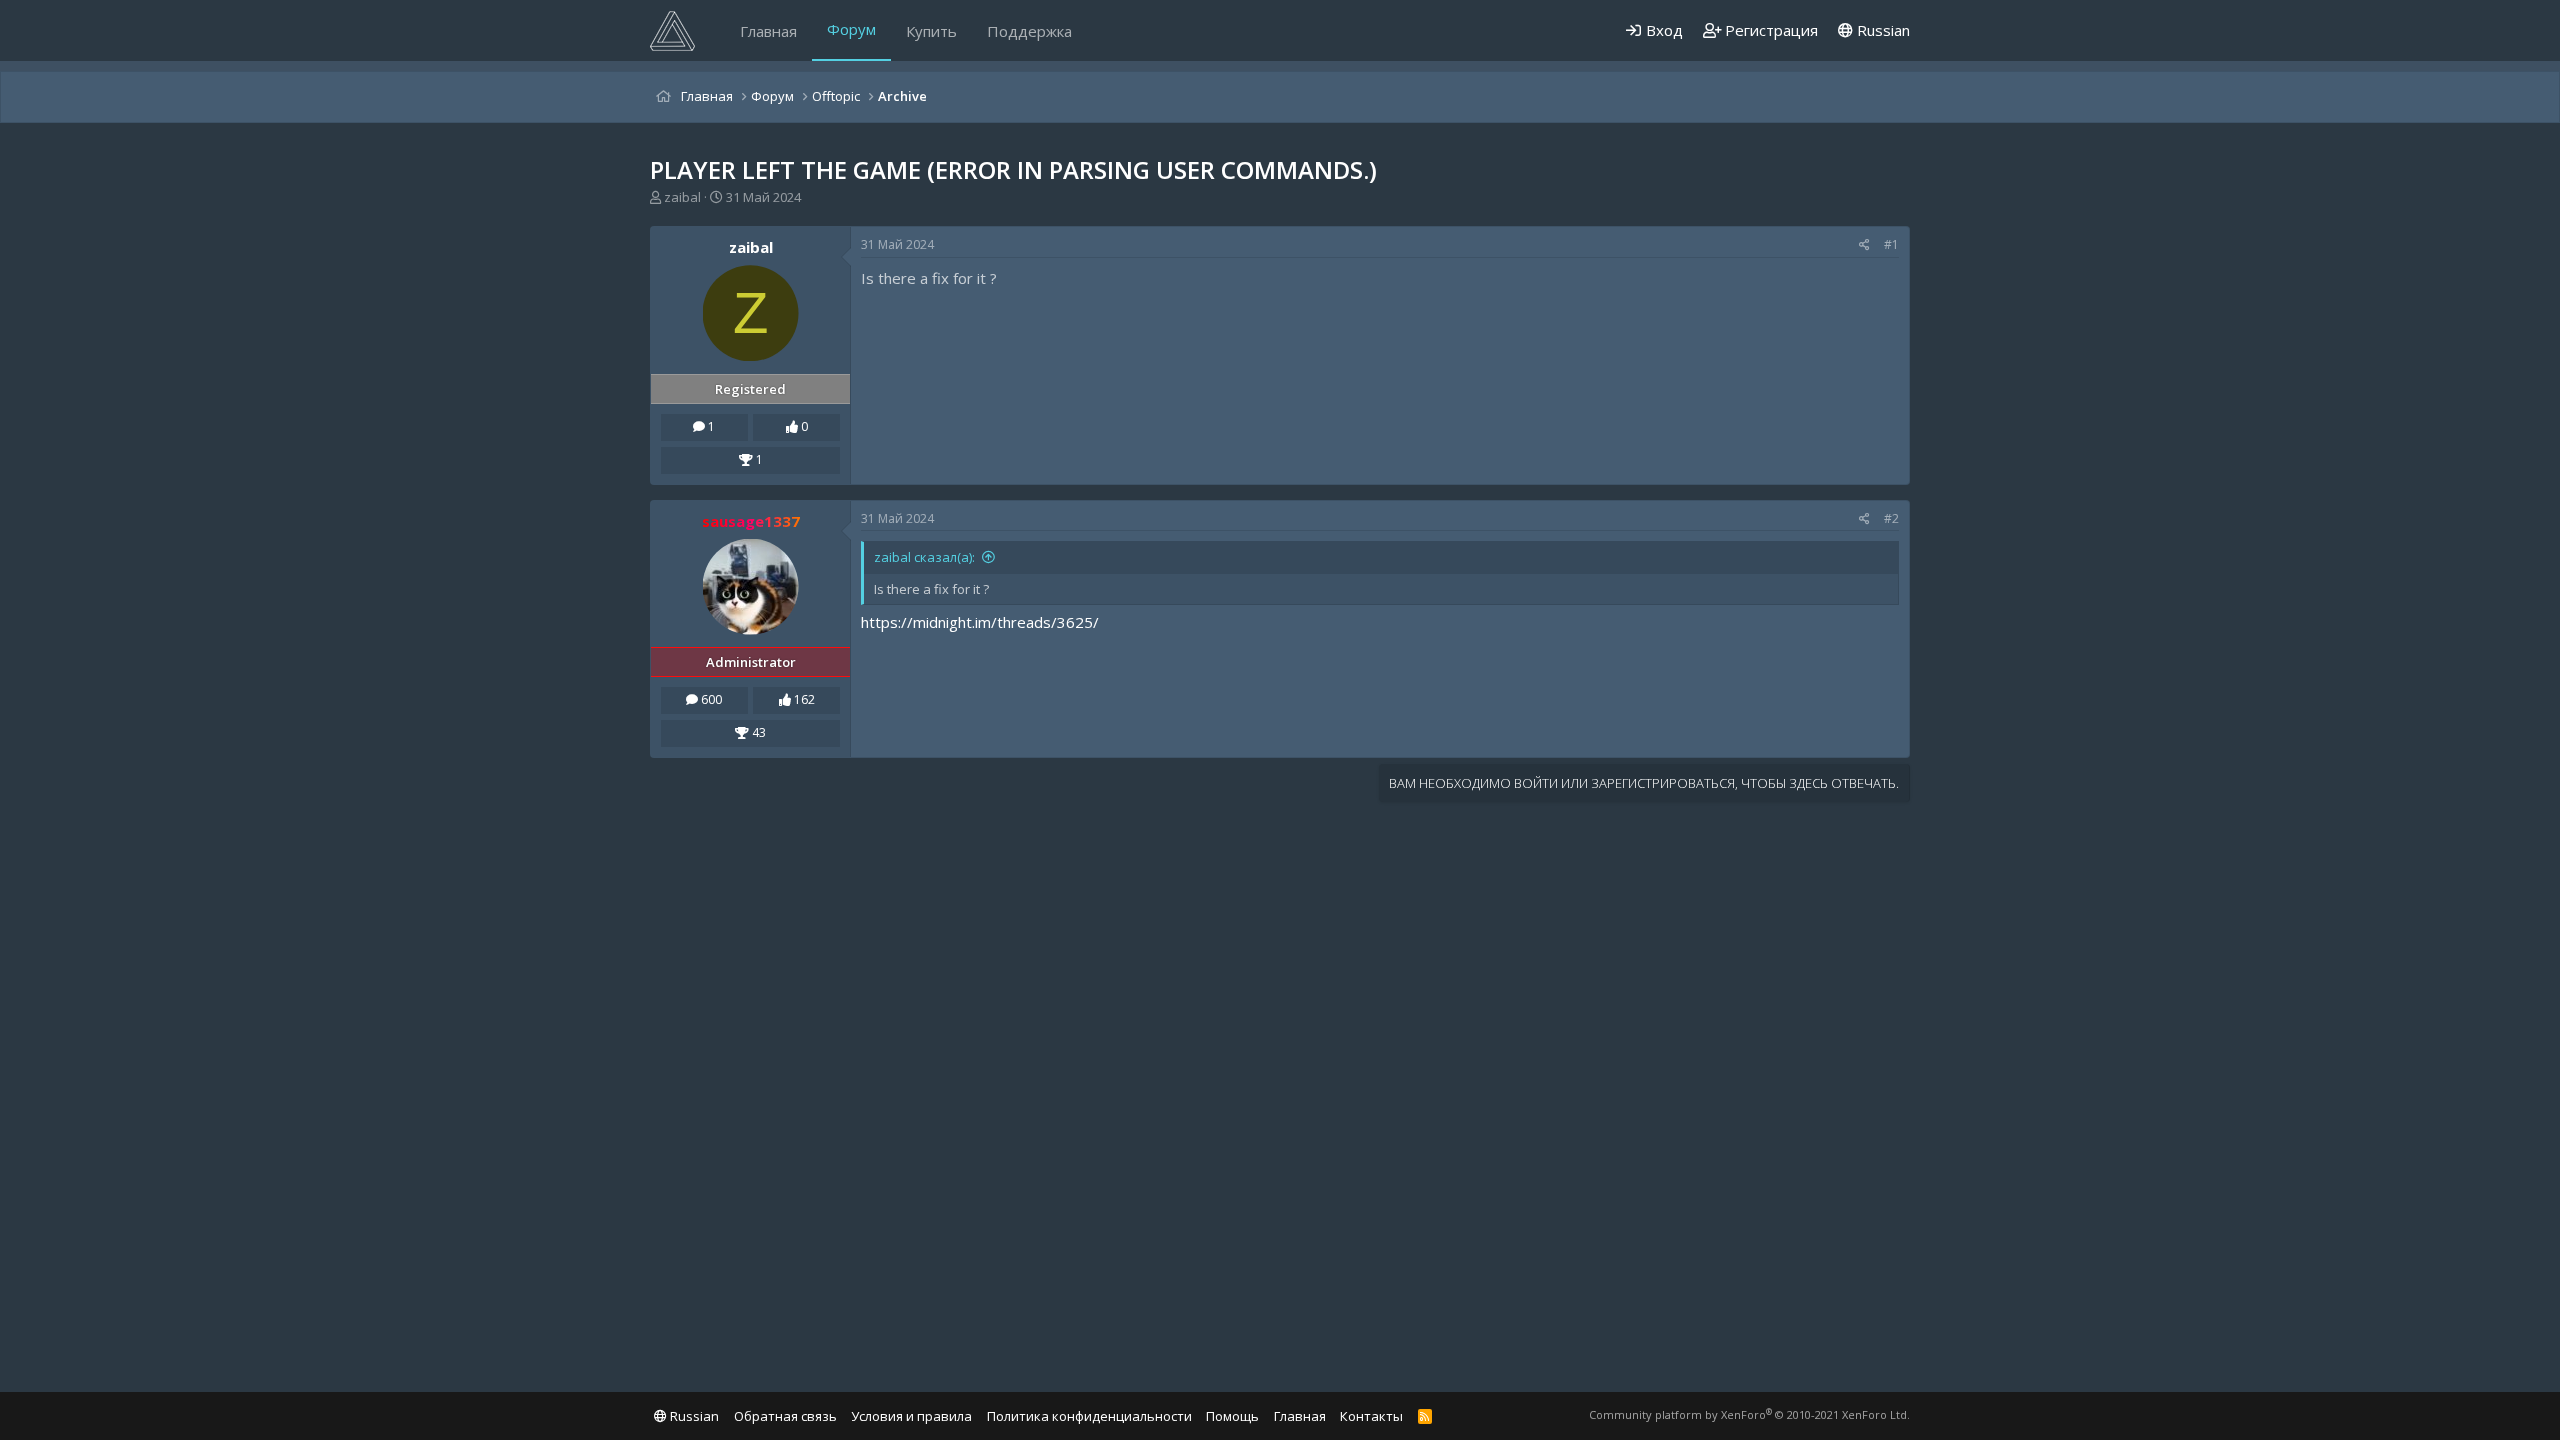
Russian (1881, 30)
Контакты (1371, 1416)
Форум (851, 29)
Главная (768, 31)
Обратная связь (785, 1416)
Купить (931, 31)
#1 (1891, 244)
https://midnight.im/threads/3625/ (980, 622)
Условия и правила (911, 1416)
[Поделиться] (1864, 245)
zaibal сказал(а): (924, 557)
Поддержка (1029, 31)
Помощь (1232, 1416)
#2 (1891, 518)
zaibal (682, 197)
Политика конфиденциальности (1089, 1416)
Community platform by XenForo (1749, 1414)
